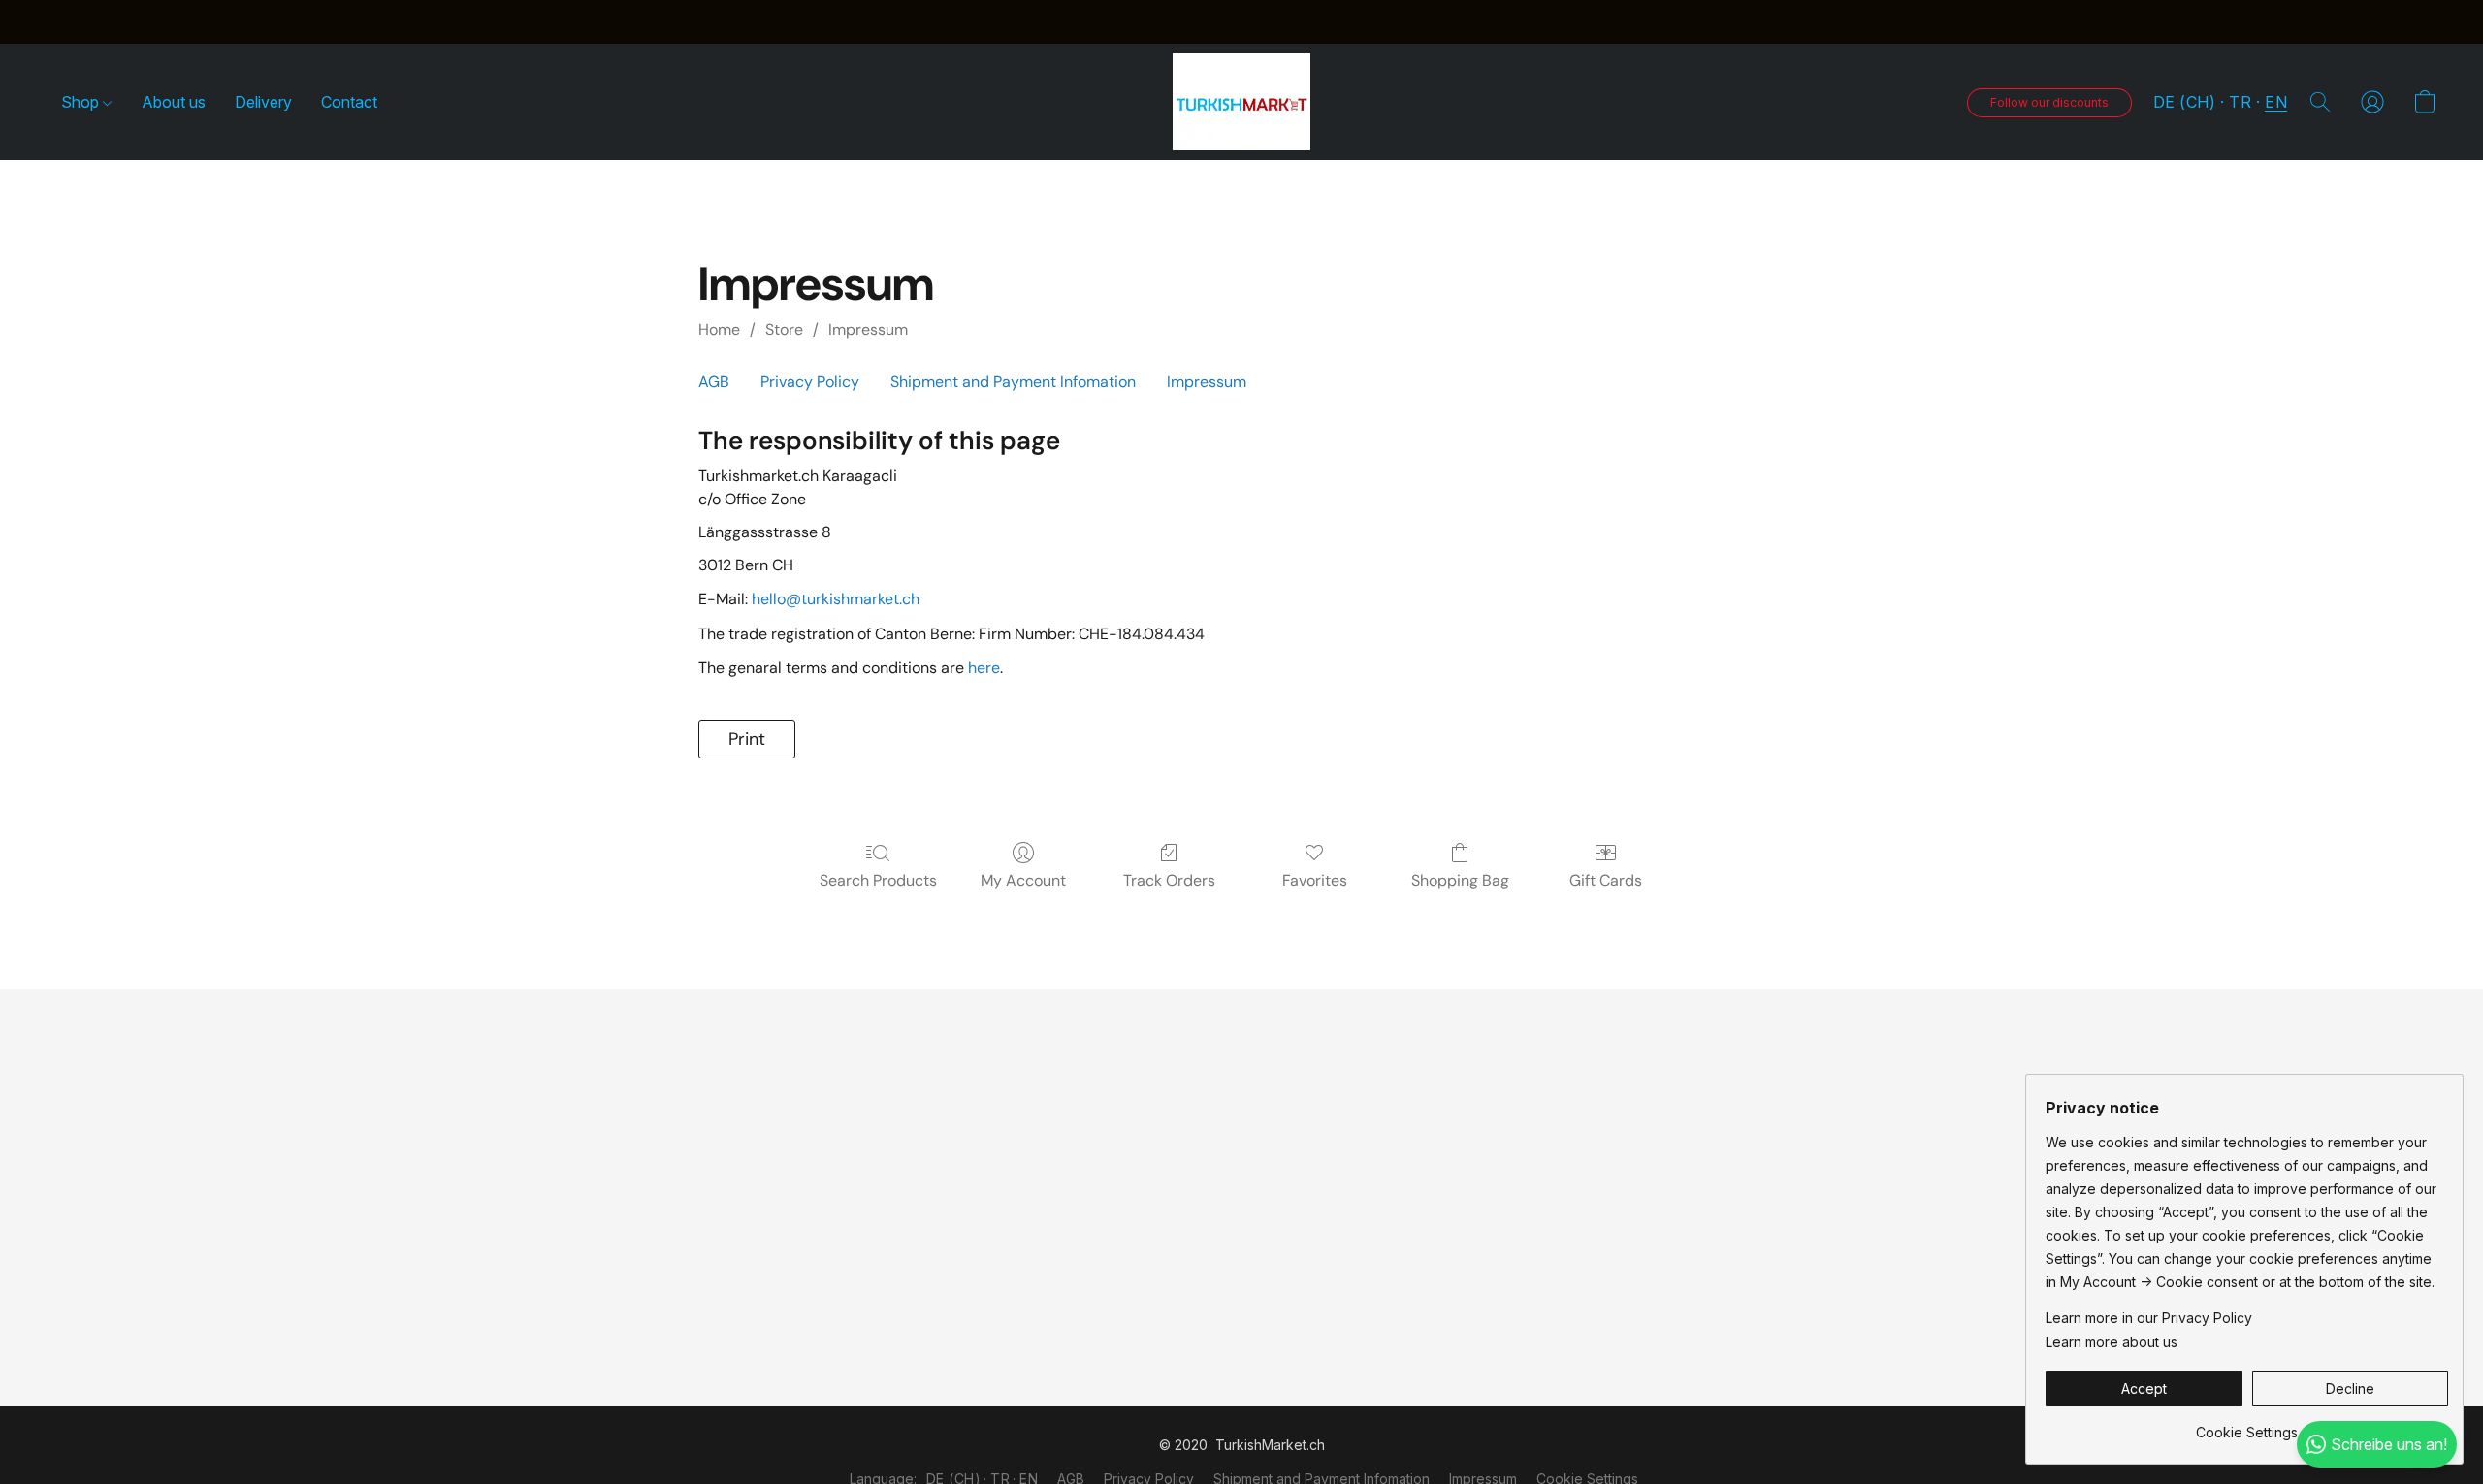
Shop (82, 102)
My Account (1023, 880)
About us (174, 102)
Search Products (878, 880)
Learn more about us (2112, 1342)
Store (784, 329)
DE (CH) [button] (2185, 102)
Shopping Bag (1460, 880)
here (984, 668)
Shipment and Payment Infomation (1013, 382)
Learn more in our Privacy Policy (2149, 1318)
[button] (1241, 102)
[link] (2247, 1425)
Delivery (263, 102)
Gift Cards (1606, 880)
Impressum (868, 329)
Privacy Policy (810, 382)
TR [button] (2240, 102)
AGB (714, 382)
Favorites (1315, 880)
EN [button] (2276, 102)
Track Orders (1169, 880)
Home (719, 329)
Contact (349, 102)
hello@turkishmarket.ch (836, 599)
